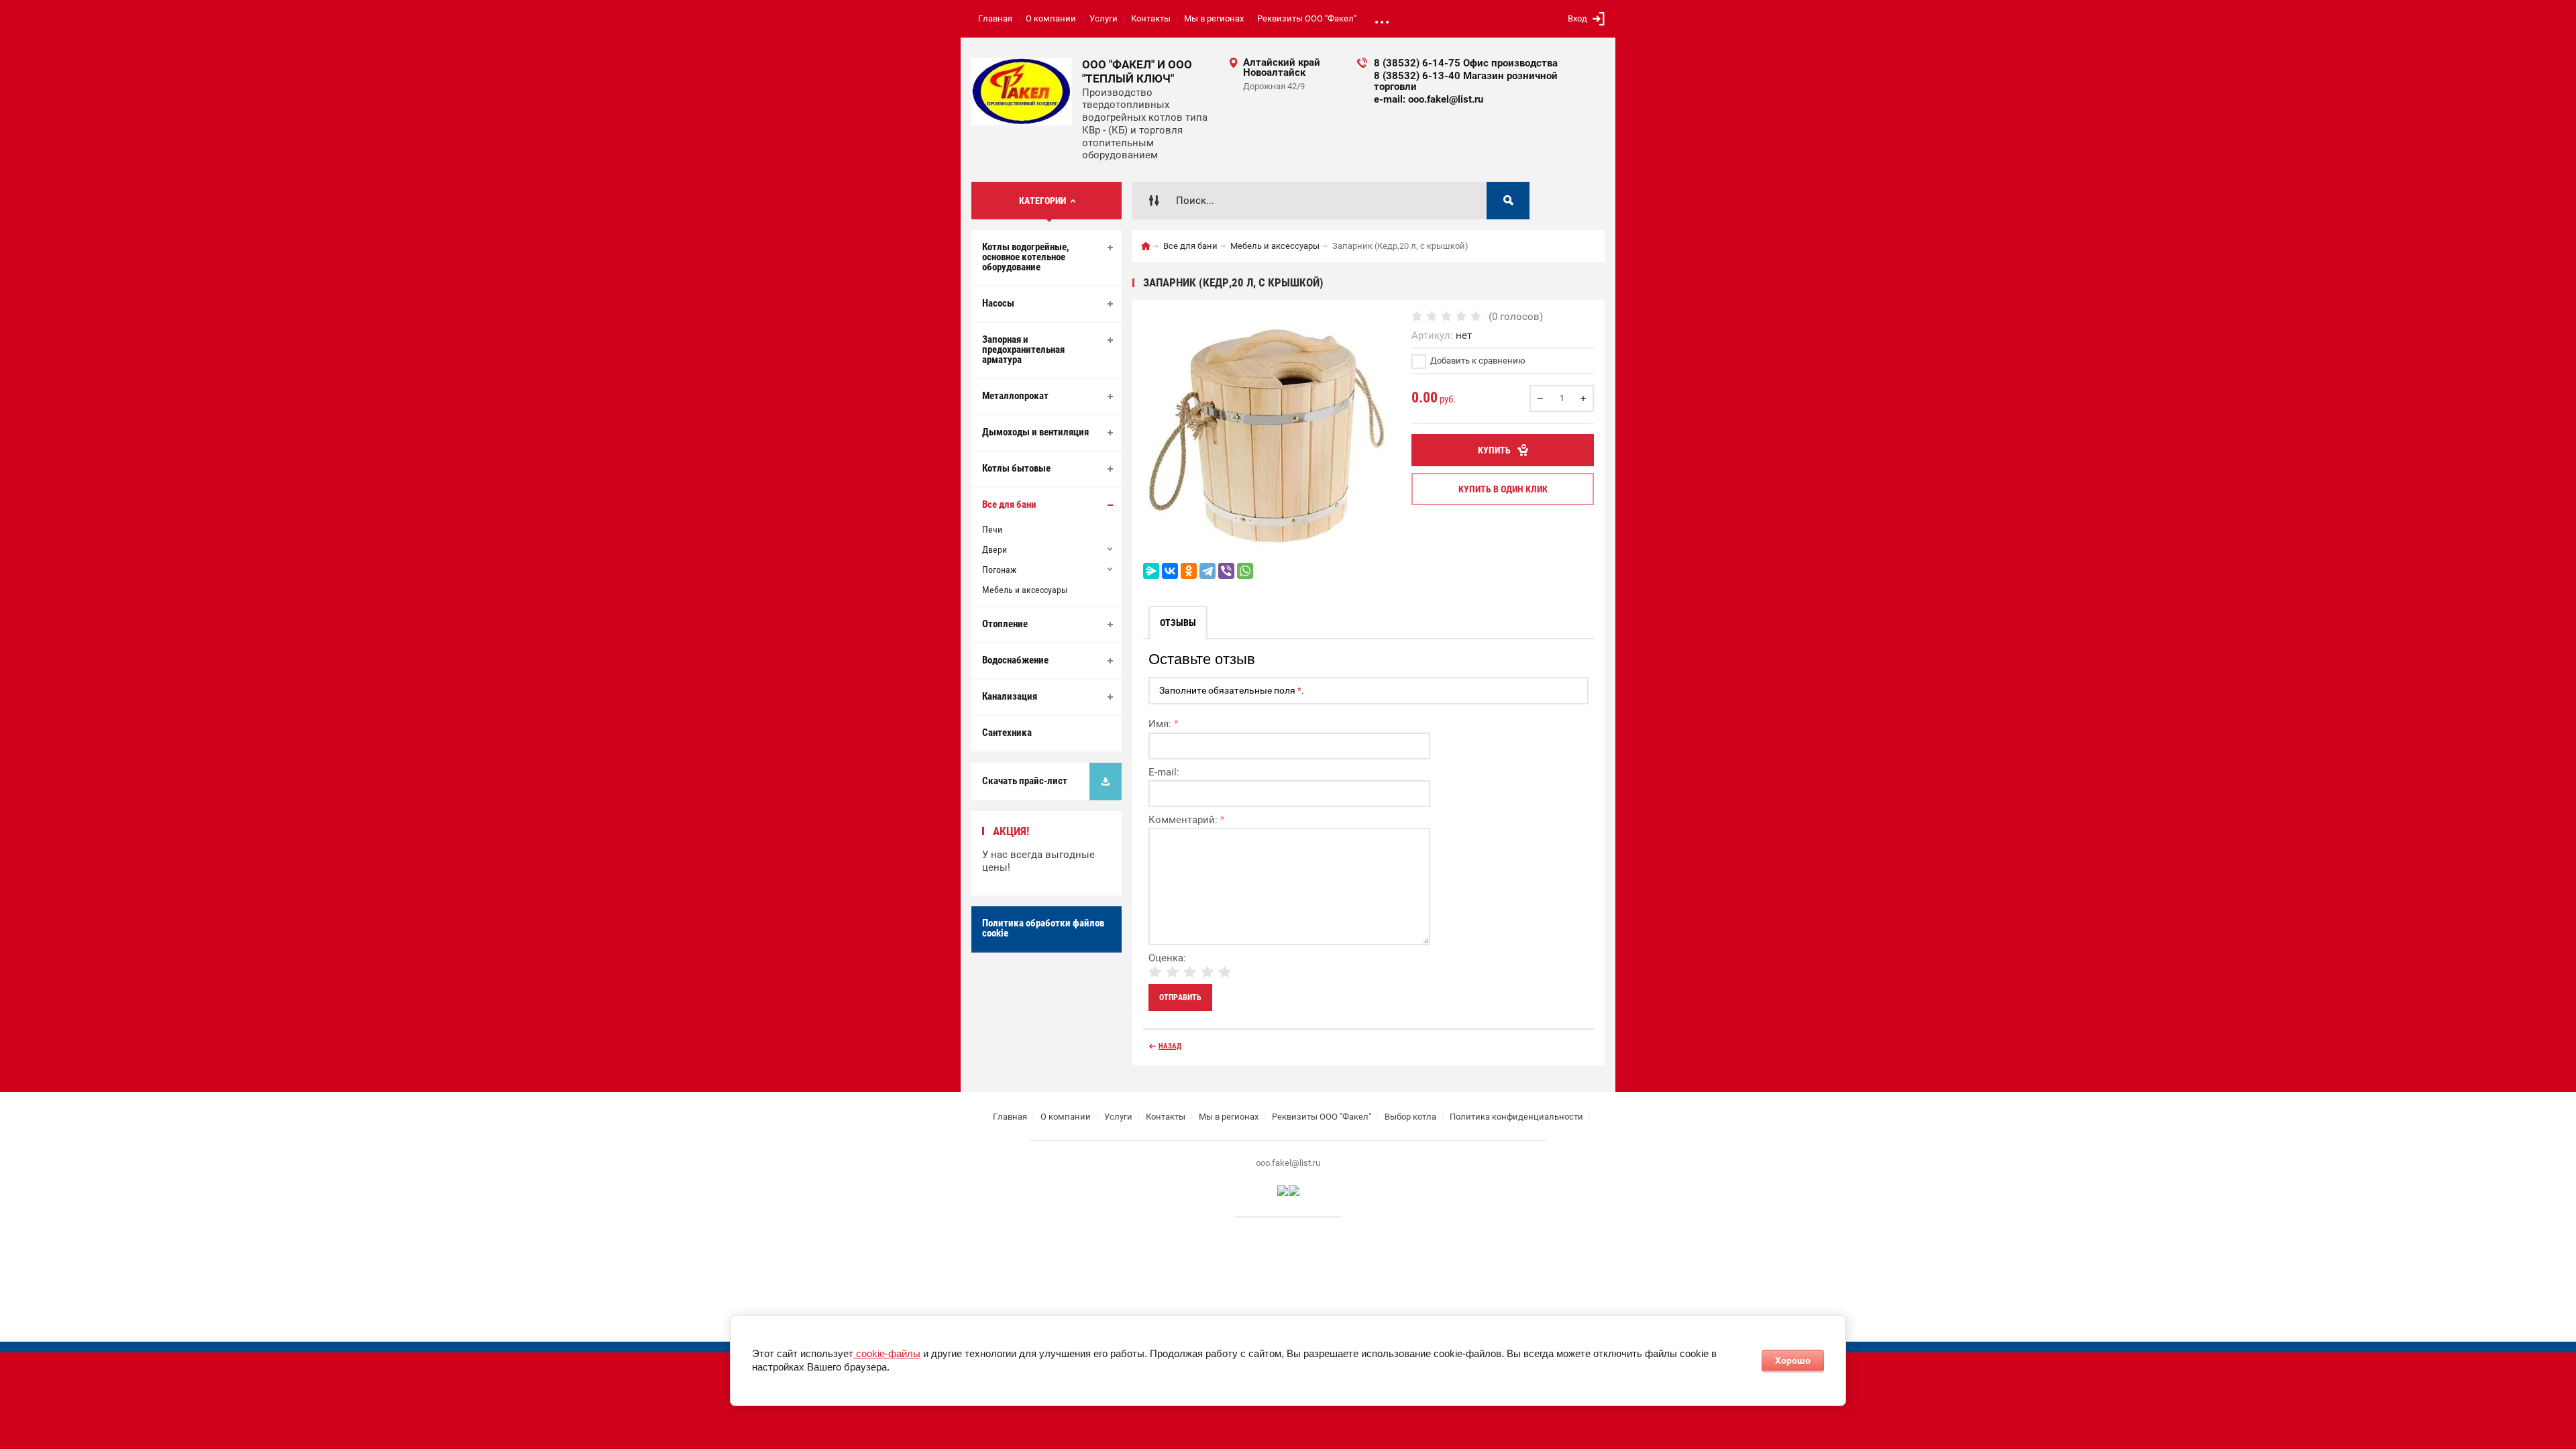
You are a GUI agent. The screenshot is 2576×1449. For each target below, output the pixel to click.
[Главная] (1146, 246)
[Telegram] (1207, 571)
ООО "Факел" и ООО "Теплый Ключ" (1137, 71)
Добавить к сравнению (1477, 361)
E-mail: (1164, 772)
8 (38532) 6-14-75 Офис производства (1466, 63)
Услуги (1104, 18)
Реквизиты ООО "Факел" (1307, 18)
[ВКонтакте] (1170, 571)
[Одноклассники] (1189, 571)
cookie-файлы (887, 1353)
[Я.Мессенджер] (1151, 571)
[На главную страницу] (1022, 92)
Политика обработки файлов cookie (1043, 928)
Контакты (1151, 18)
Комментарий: (1186, 820)
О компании (1051, 18)
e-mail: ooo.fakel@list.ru (1429, 99)
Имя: (1163, 724)
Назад (1170, 1046)
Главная (995, 18)
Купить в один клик (1503, 489)
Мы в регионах (1214, 18)
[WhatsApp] (1245, 571)
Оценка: (1167, 958)
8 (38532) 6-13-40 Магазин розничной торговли (1466, 81)
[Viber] (1226, 571)
